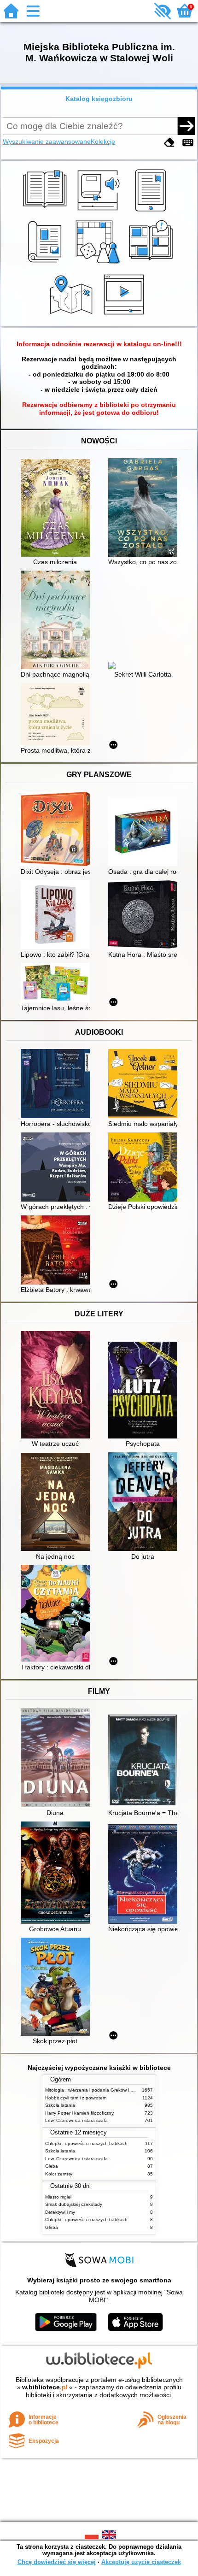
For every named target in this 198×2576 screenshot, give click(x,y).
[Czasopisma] (46, 264)
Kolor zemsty (59, 2174)
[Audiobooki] (99, 212)
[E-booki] (152, 212)
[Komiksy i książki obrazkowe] (152, 264)
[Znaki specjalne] (188, 143)
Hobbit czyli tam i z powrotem (76, 2098)
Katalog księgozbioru (99, 99)
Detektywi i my (60, 2212)
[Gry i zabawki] (99, 264)
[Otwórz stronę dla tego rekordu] (58, 509)
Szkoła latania (60, 2105)
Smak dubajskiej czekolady (74, 2204)
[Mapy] (73, 316)
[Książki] (46, 212)
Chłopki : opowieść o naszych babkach (86, 2143)
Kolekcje (103, 141)
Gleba (52, 2166)
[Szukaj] (186, 126)
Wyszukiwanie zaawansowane (47, 141)
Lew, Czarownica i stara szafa (76, 2120)
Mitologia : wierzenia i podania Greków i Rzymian (97, 2090)
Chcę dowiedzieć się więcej (57, 2562)
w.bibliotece (45, 2387)
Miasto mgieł (58, 2197)
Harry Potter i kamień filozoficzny (79, 2113)
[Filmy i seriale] (125, 316)
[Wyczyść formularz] (169, 143)
